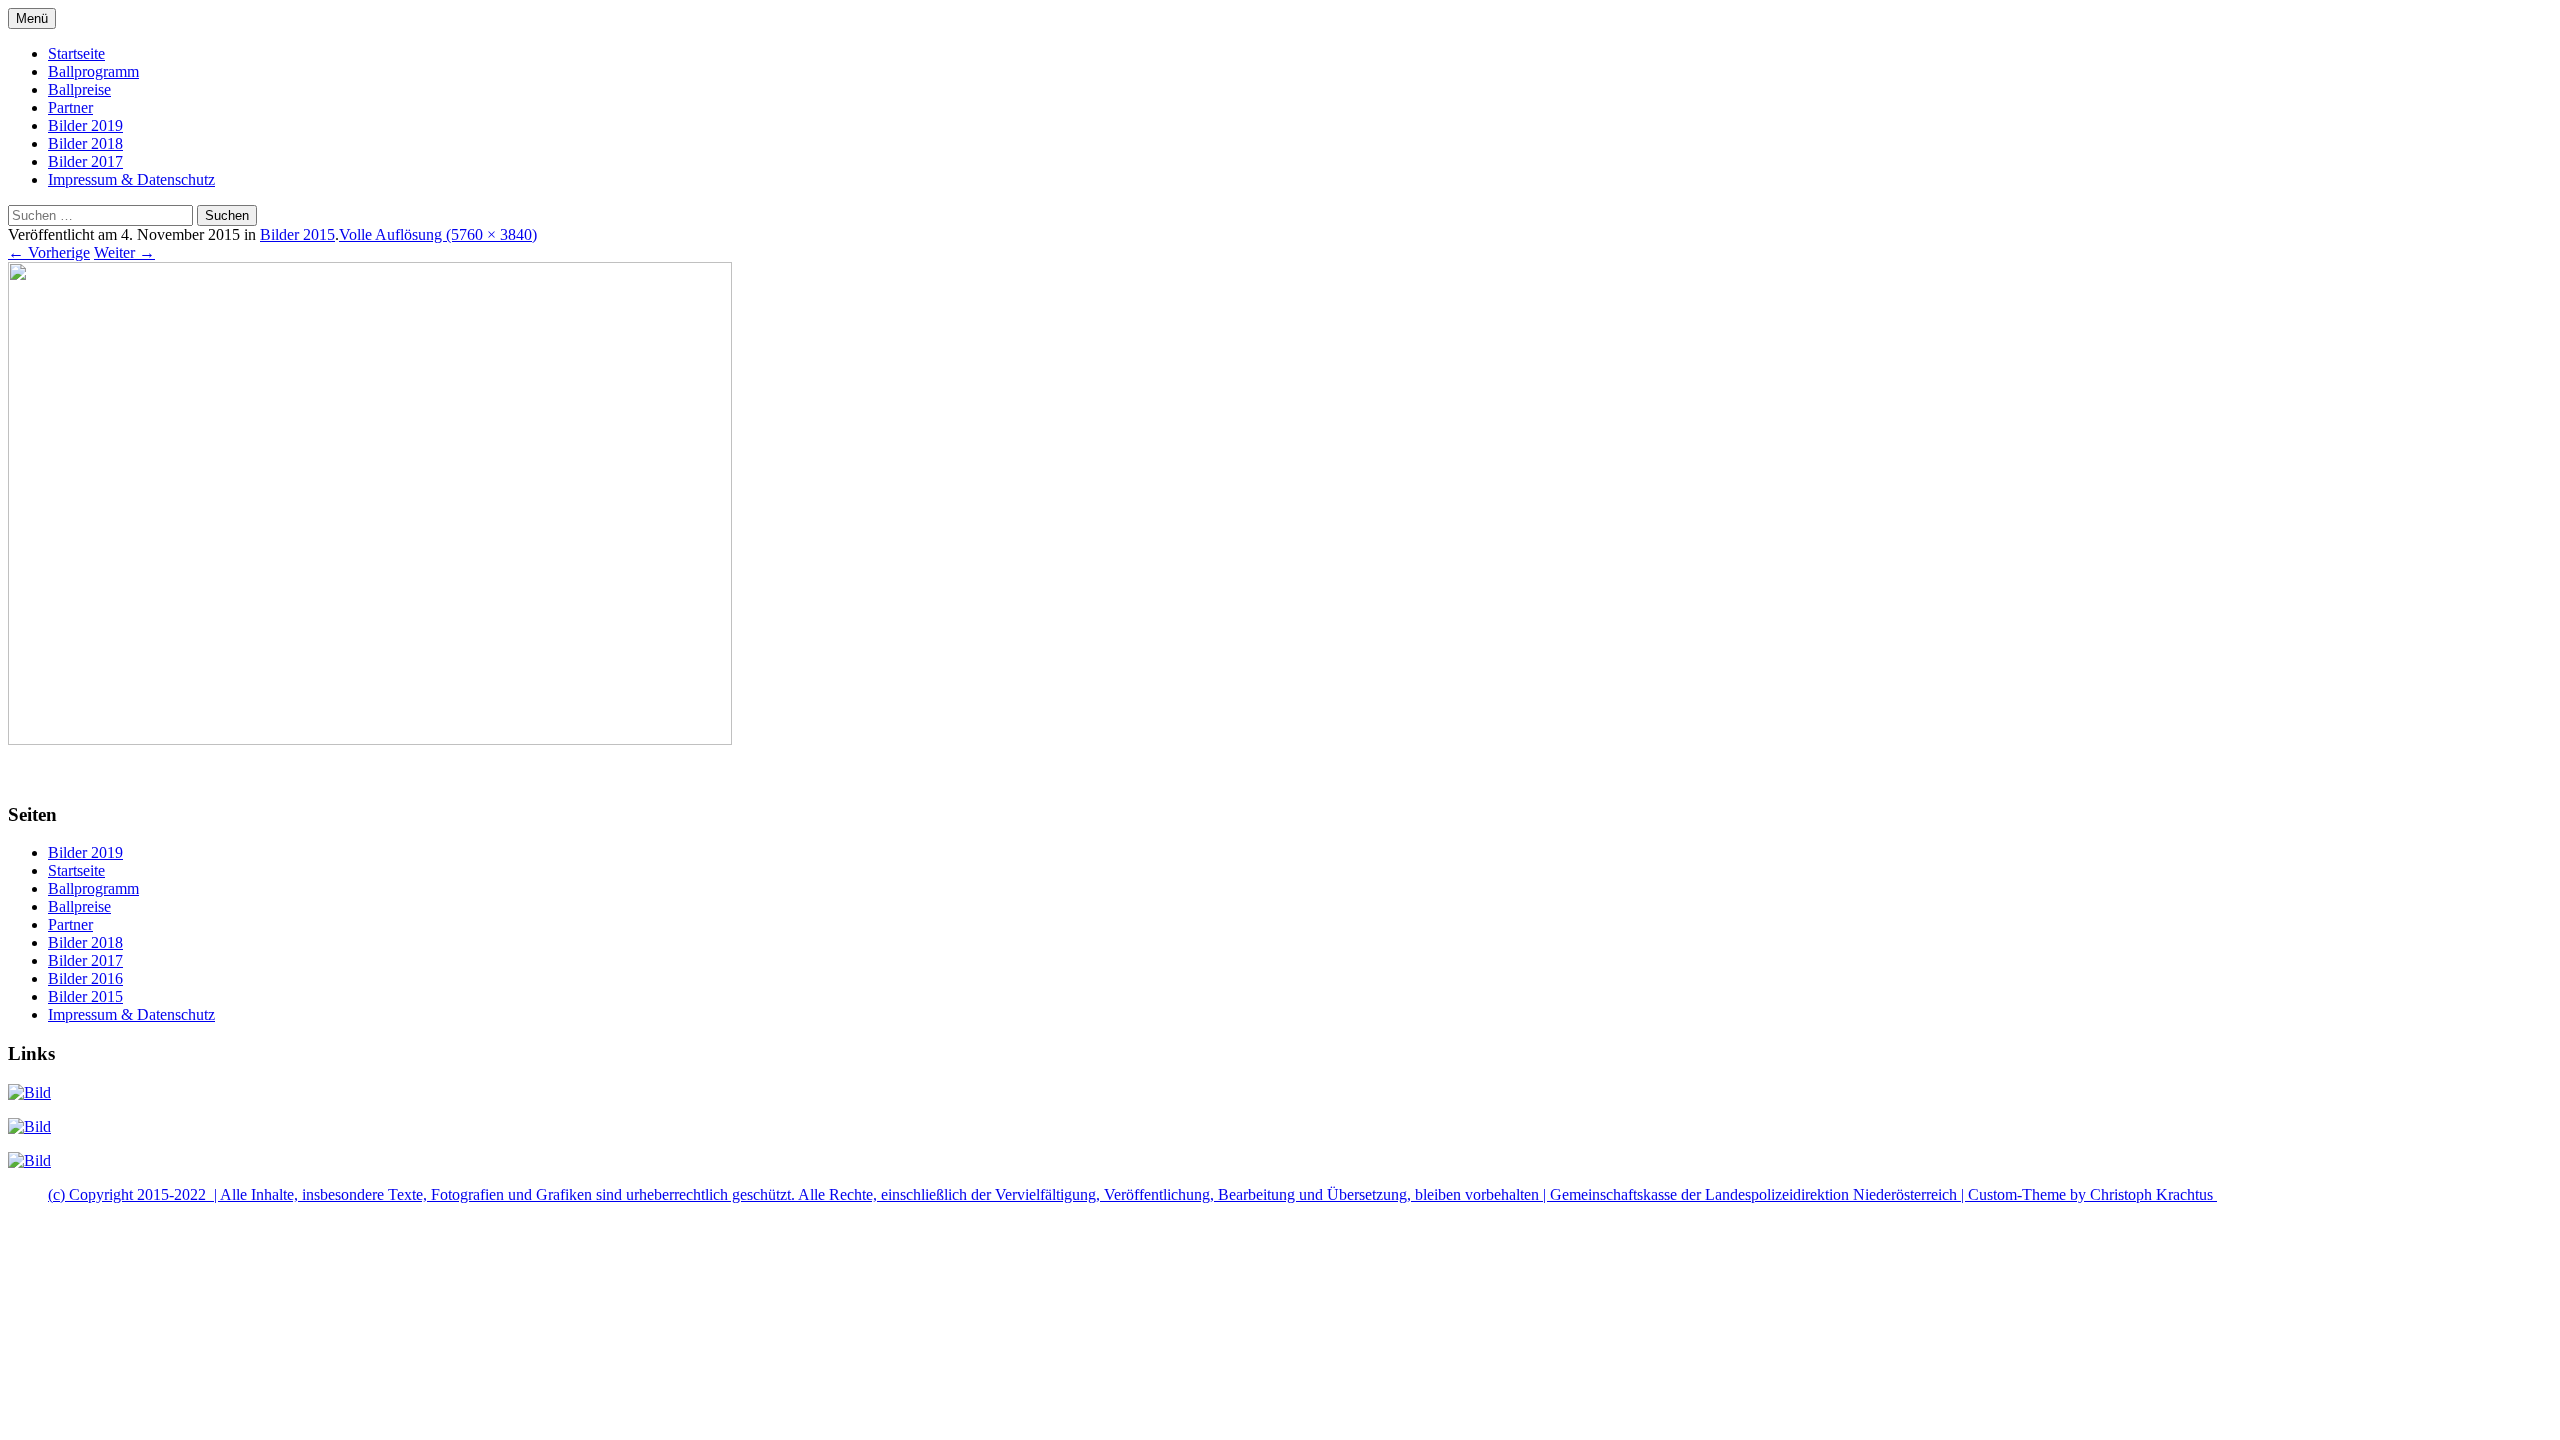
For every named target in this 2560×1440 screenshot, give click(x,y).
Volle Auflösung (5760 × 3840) (438, 234)
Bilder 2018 (85, 143)
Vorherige (49, 252)
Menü (32, 18)
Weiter (124, 252)
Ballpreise (79, 89)
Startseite (76, 53)
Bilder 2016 (85, 978)
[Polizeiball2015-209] (370, 739)
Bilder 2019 (85, 125)
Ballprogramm (93, 71)
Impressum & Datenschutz (131, 179)
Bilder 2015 (297, 234)
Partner (70, 107)
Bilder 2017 (85, 161)
